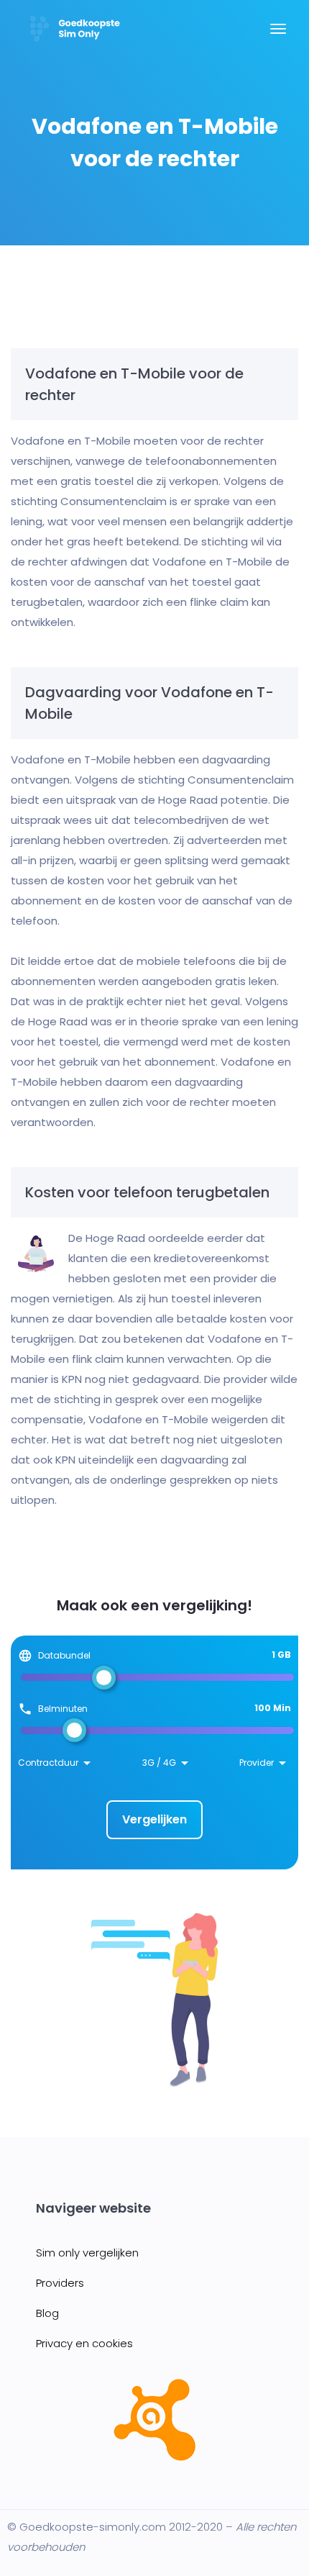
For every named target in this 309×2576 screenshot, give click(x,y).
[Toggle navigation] (278, 36)
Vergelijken (154, 1819)
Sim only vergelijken (87, 2253)
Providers (60, 2283)
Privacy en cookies (84, 2343)
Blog (47, 2313)
